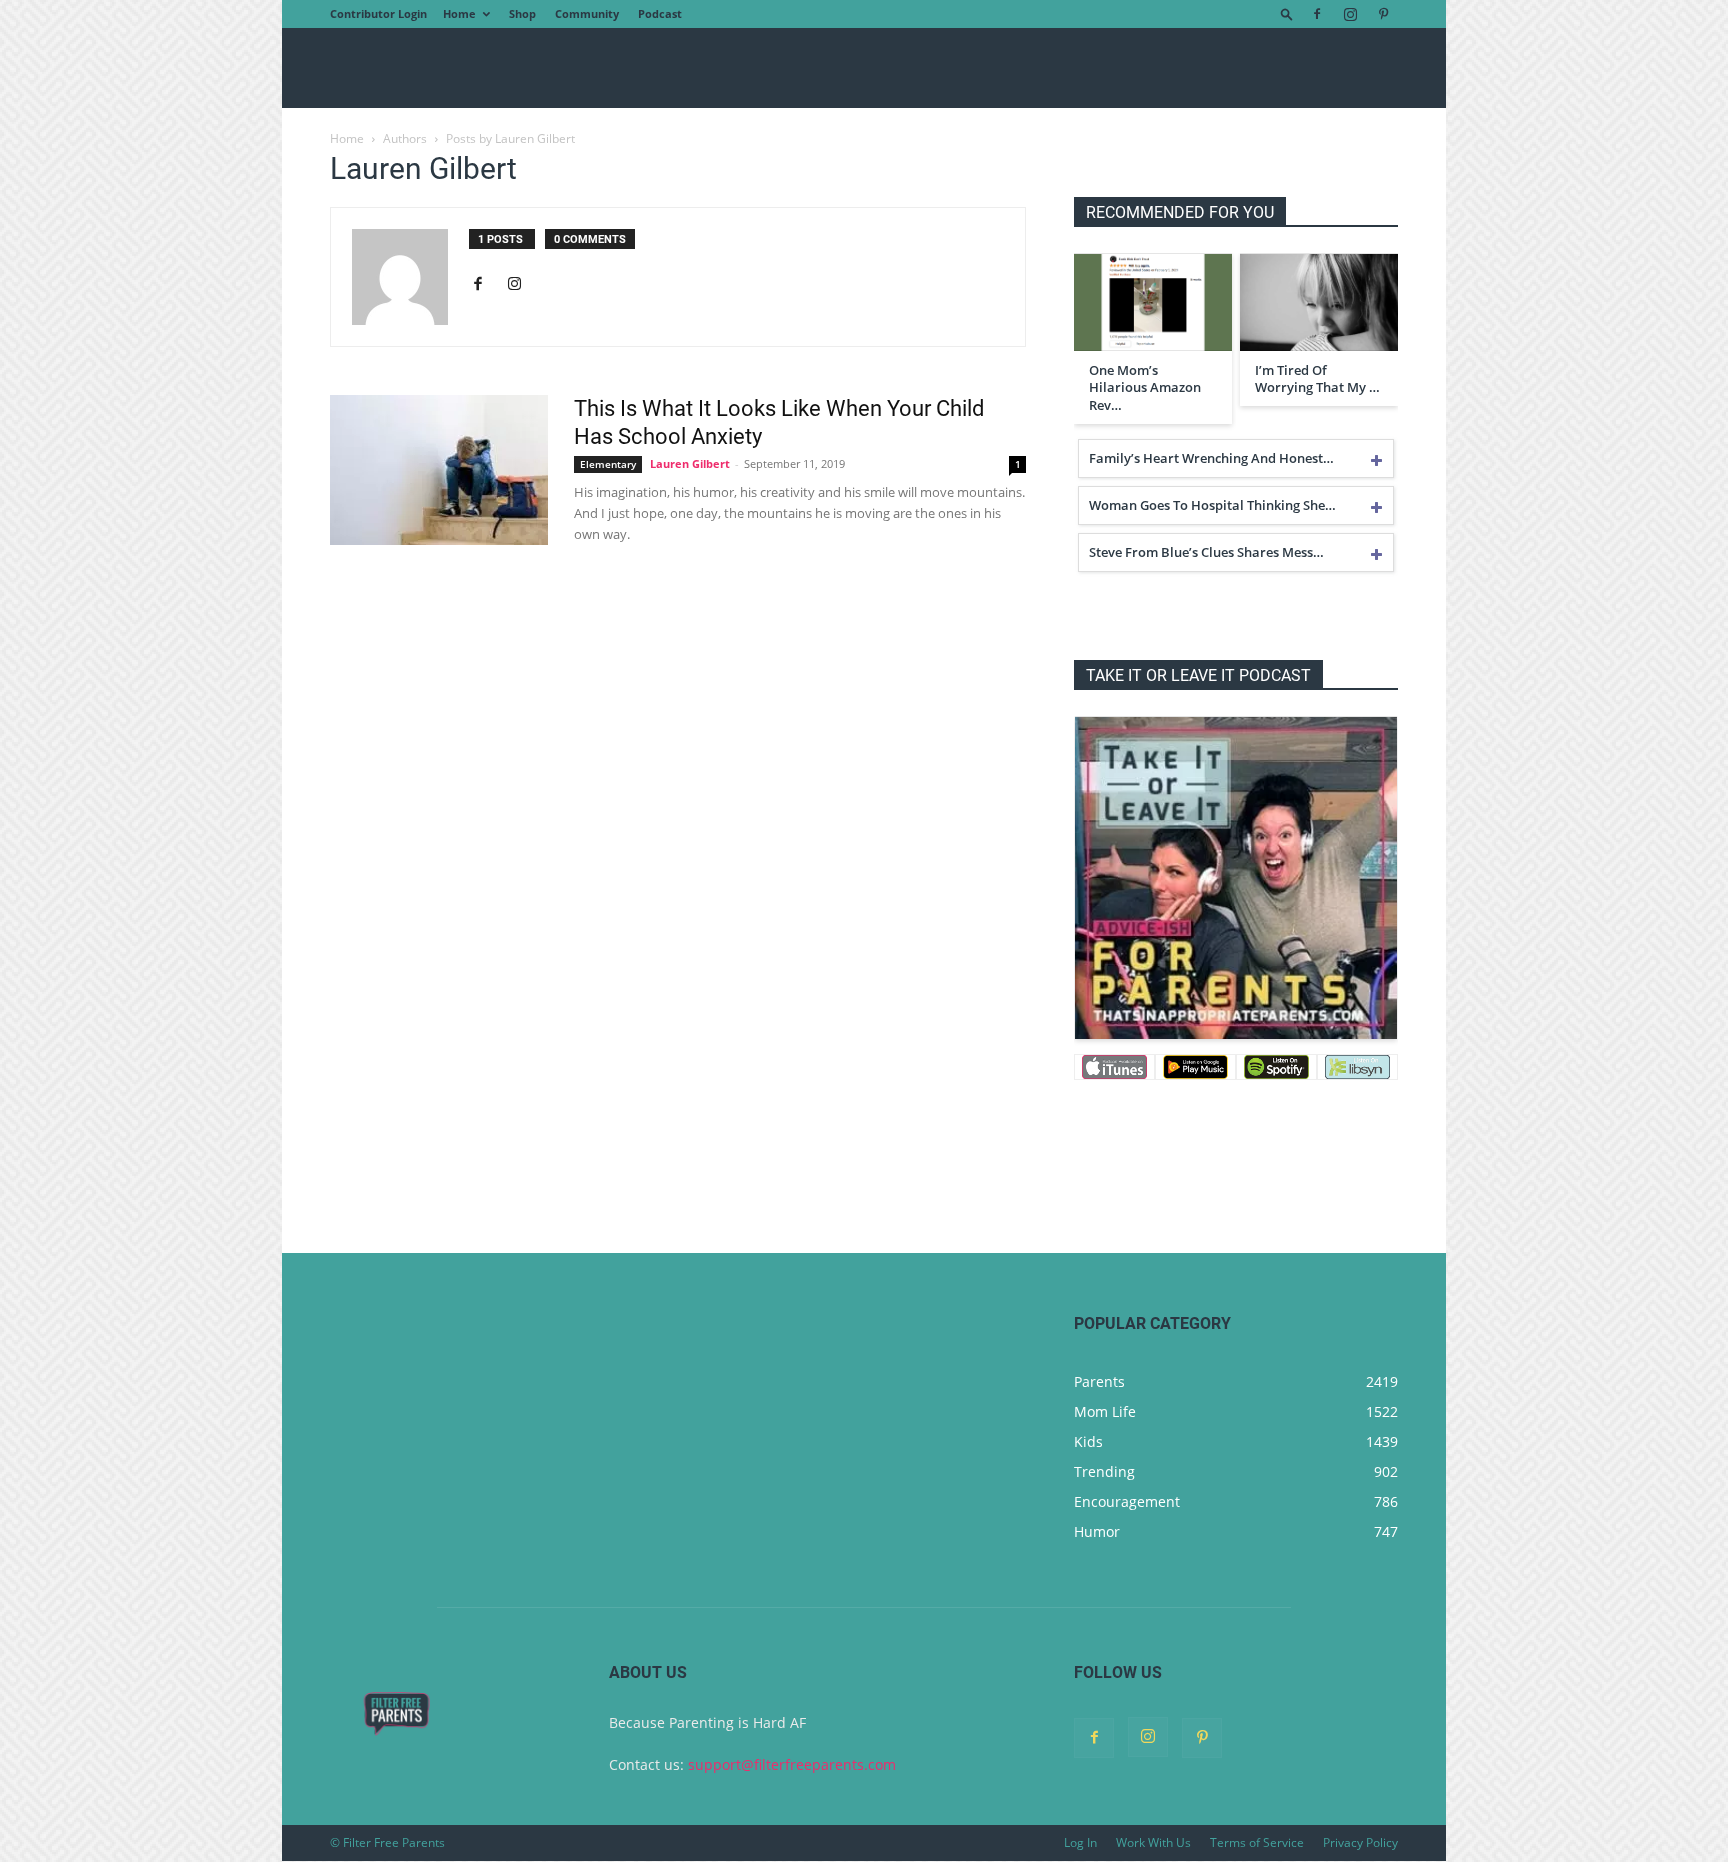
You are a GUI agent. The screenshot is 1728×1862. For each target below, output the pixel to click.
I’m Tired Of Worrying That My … (1317, 379)
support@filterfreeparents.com (792, 1764)
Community (587, 13)
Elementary (608, 464)
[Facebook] (1317, 14)
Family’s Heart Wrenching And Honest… (1211, 458)
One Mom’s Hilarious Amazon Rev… (1145, 388)
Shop (522, 13)
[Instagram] (1350, 14)
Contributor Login (378, 13)
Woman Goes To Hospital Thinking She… (1212, 505)
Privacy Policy (1360, 1842)
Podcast (660, 13)
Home (459, 13)
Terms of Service (1257, 1842)
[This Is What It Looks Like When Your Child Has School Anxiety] (439, 470)
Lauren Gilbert (690, 463)
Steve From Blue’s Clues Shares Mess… (1206, 552)
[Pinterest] (1383, 14)
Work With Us (1153, 1842)
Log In (1080, 1842)
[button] (1287, 13)
